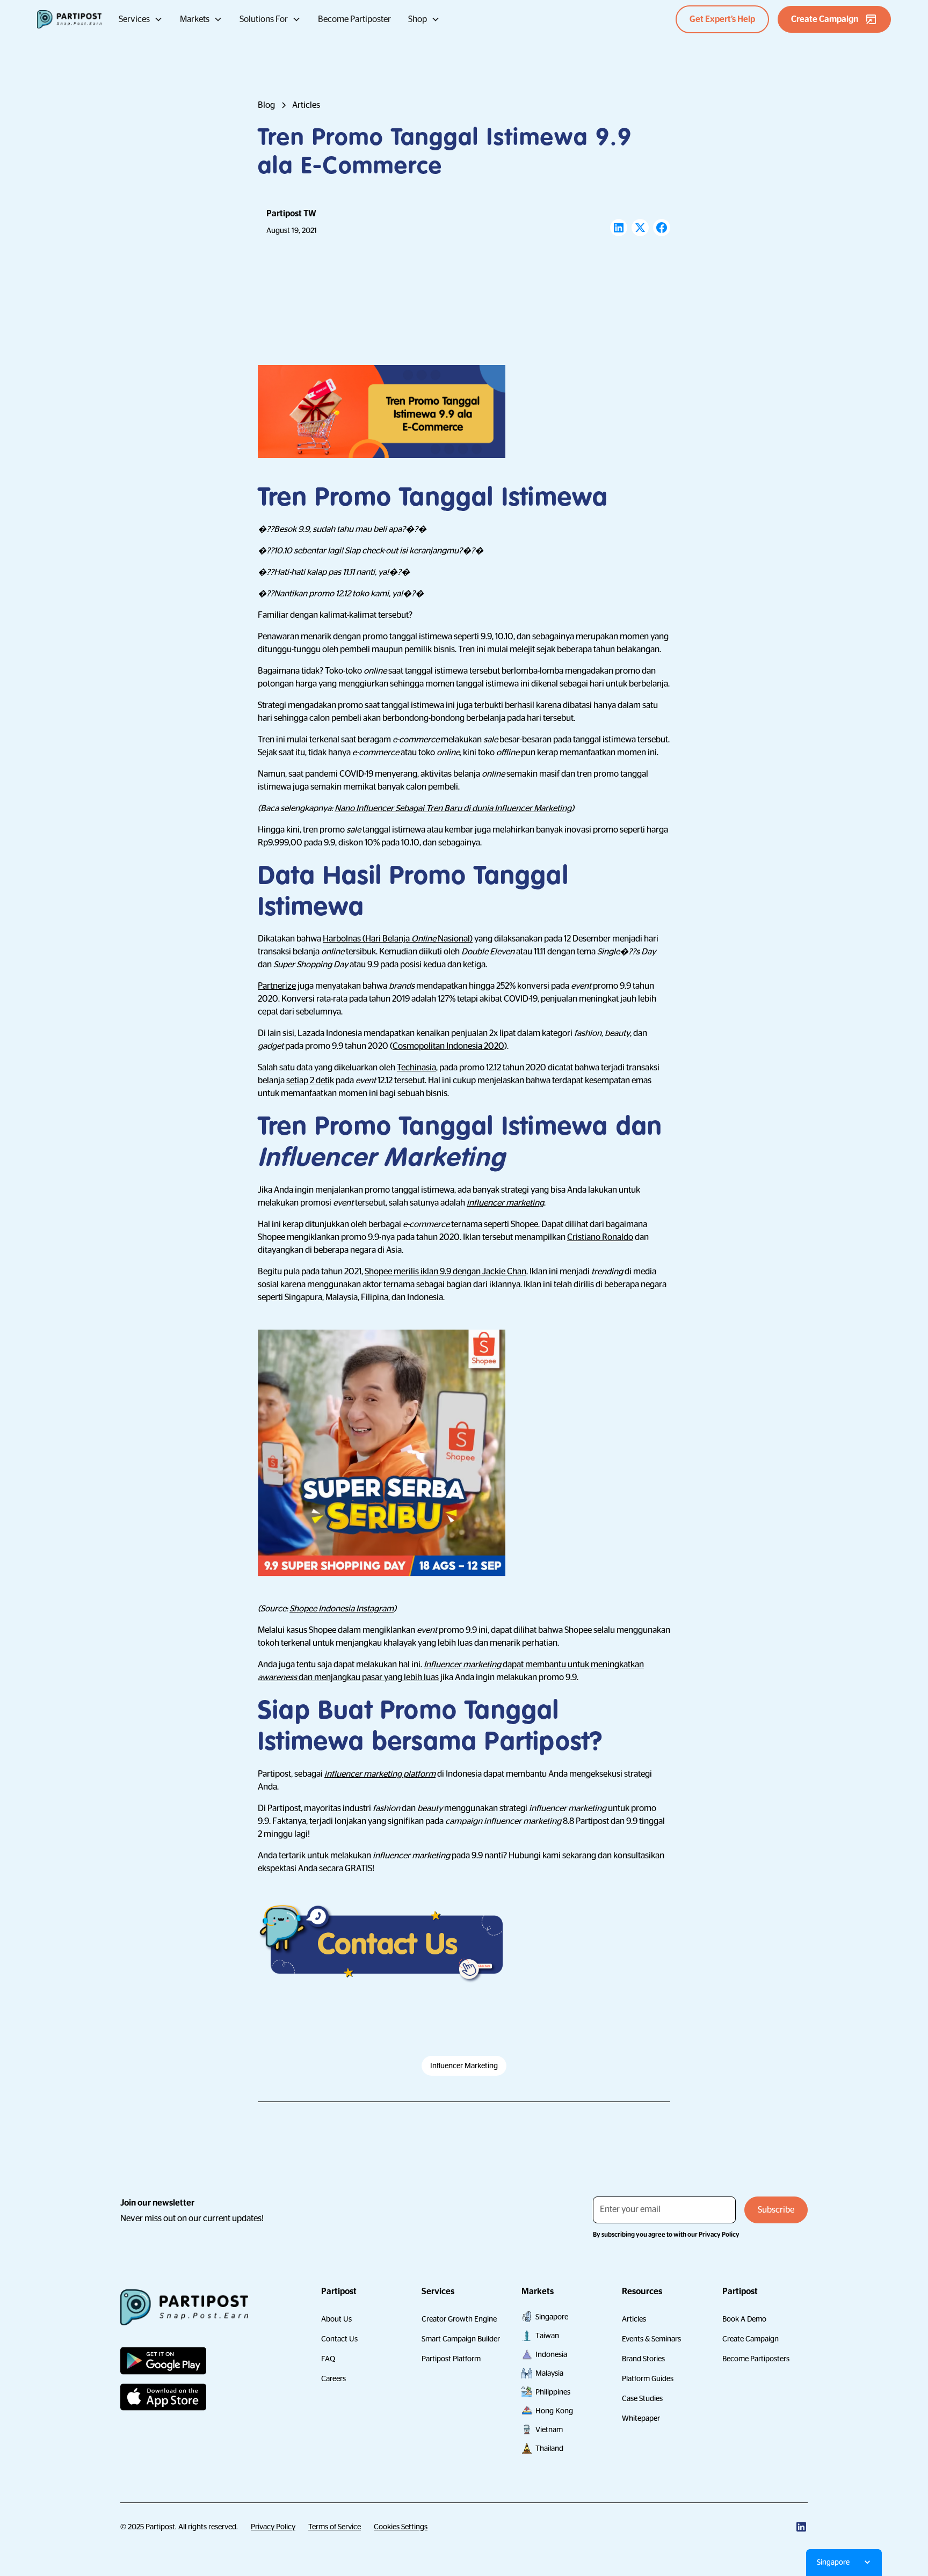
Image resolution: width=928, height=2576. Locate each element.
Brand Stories (643, 2359)
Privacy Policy (273, 2527)
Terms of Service (335, 2527)
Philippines (553, 2392)
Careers (334, 2378)
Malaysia (549, 2373)
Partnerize (277, 986)
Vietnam (549, 2429)
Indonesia (551, 2354)
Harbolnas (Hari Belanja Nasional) (398, 939)
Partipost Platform (451, 2359)
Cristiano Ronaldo (600, 1237)
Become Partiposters (756, 2359)
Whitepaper (641, 2418)
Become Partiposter (354, 19)
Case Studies (642, 2398)
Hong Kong (554, 2411)
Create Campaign (751, 2339)
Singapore (552, 2317)
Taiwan (547, 2336)
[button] (141, 19)
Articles (634, 2319)
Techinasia (416, 1068)
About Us (336, 2319)
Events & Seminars (651, 2339)
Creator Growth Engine (459, 2319)
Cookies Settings (401, 2527)
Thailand (549, 2448)
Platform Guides (648, 2378)
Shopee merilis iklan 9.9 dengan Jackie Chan (445, 1272)
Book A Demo (744, 2319)
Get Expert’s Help (722, 19)
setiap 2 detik (310, 1081)
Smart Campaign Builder (461, 2339)
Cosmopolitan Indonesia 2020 (448, 1046)
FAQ (328, 2359)
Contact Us (339, 2339)
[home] (69, 19)
